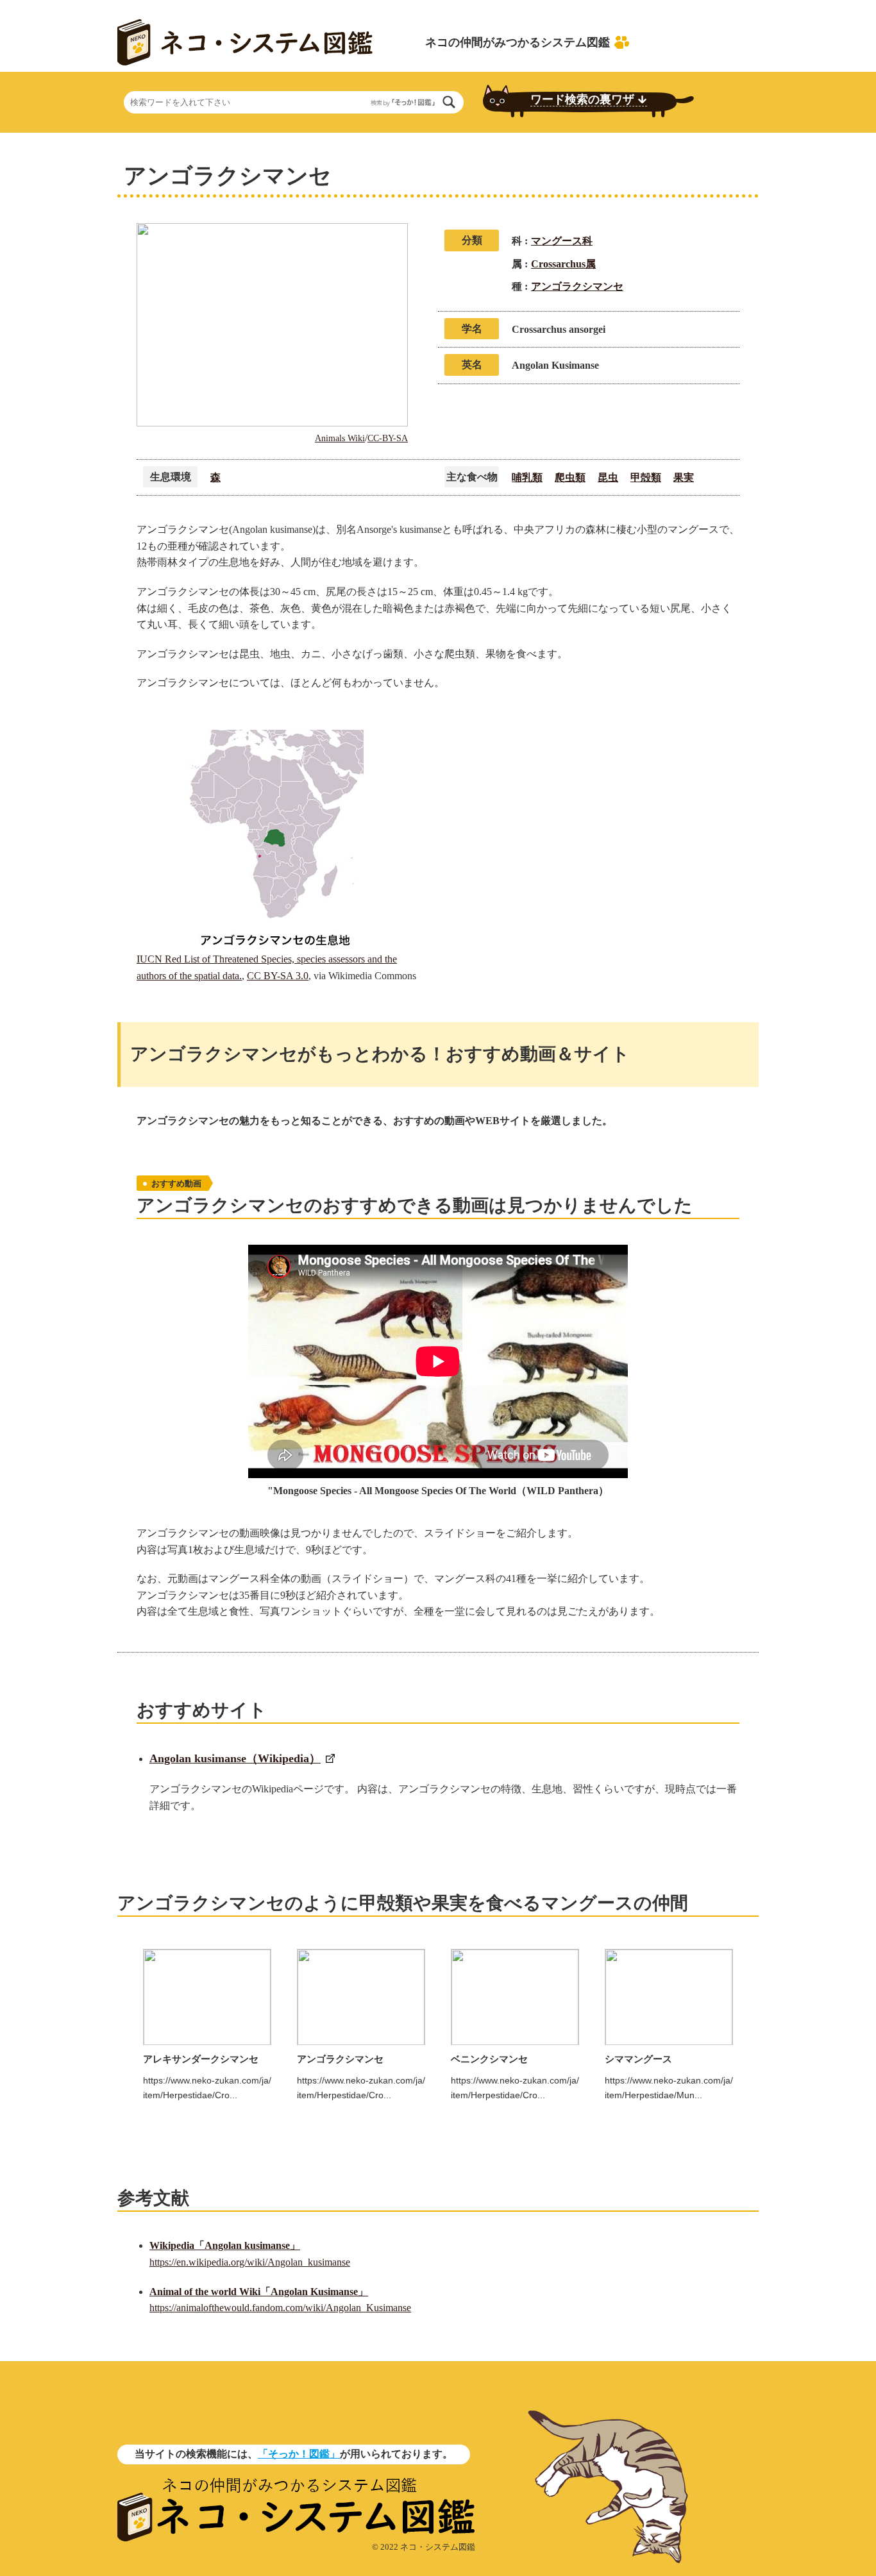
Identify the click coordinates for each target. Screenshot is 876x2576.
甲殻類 (646, 477)
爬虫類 (570, 477)
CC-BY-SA (388, 438)
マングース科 (562, 241)
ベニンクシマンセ (489, 2059)
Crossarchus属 (563, 264)
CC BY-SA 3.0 (278, 976)
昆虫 (608, 477)
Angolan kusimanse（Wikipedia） (235, 1758)
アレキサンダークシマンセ (201, 2059)
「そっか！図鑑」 (299, 2454)
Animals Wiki (340, 438)
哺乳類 (527, 477)
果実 (684, 477)
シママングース (638, 2059)
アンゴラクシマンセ (577, 286)
